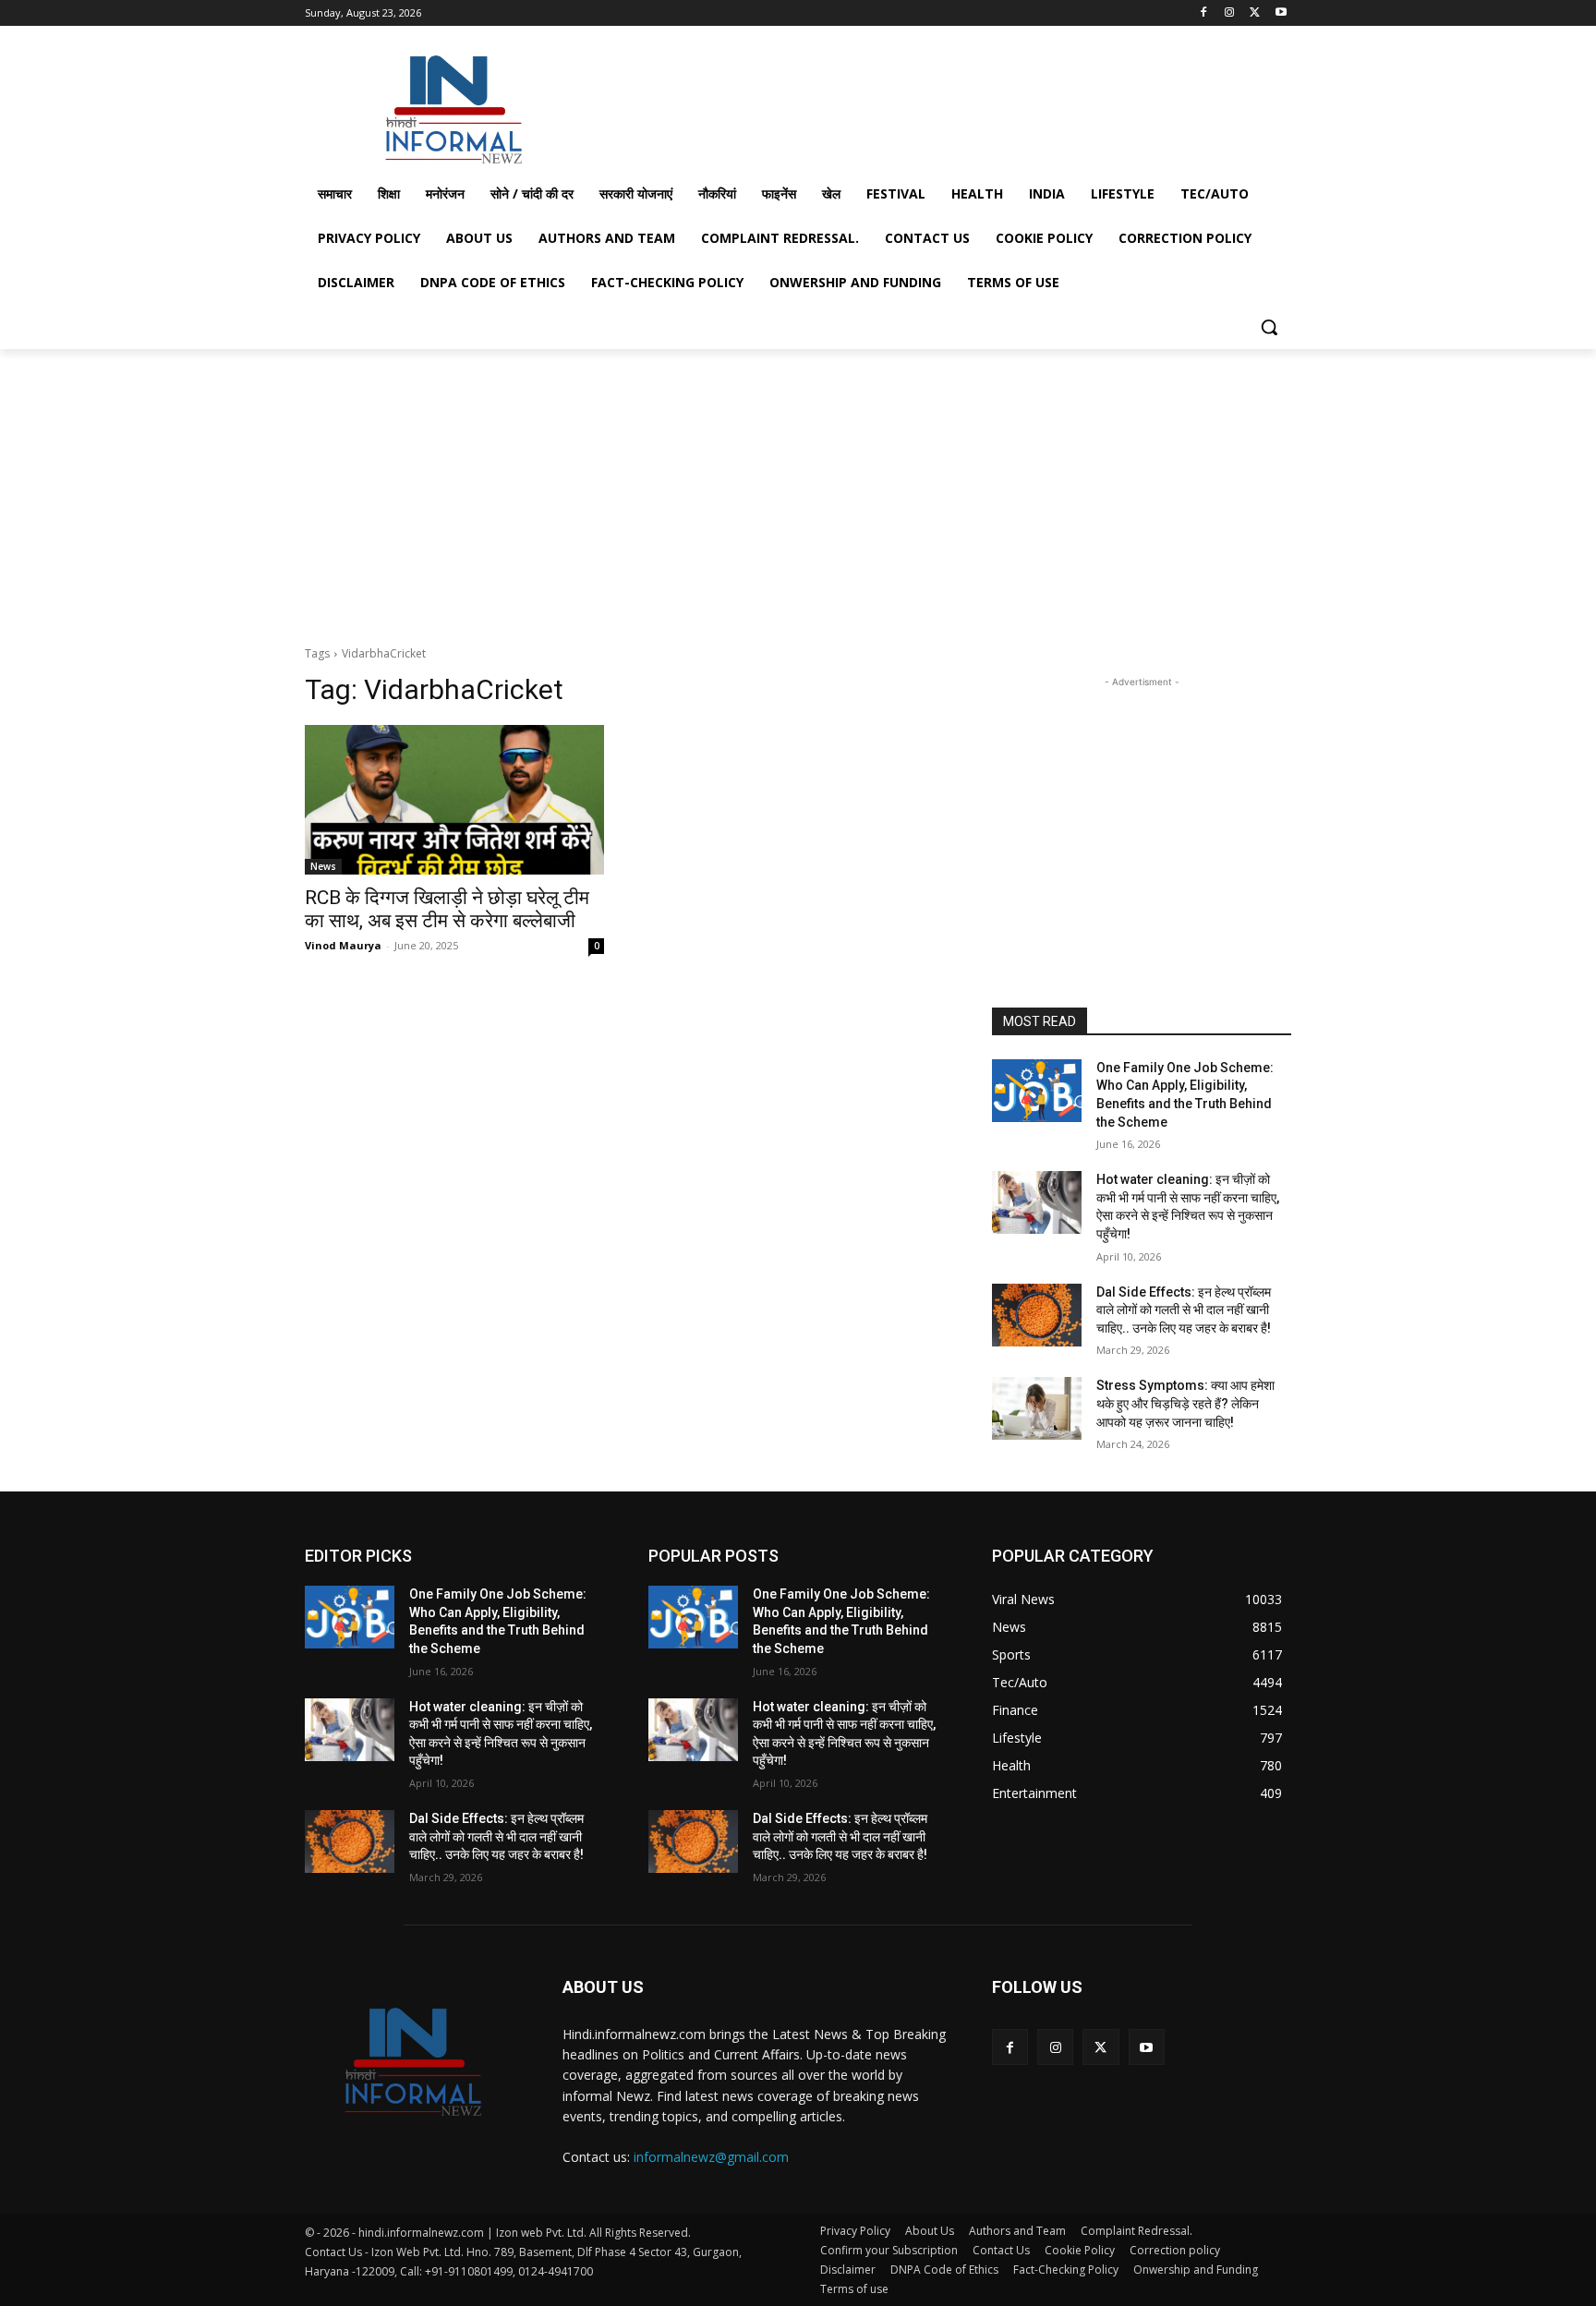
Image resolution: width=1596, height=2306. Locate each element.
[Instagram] (1230, 13)
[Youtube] (1281, 13)
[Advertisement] (937, 105)
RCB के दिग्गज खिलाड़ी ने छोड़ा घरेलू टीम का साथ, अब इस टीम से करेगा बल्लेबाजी (447, 909)
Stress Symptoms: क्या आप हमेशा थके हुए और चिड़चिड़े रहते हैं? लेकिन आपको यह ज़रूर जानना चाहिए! (1185, 1403)
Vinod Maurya (343, 945)
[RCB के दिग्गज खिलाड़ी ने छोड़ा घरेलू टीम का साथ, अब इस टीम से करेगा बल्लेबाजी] (454, 800)
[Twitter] (1255, 13)
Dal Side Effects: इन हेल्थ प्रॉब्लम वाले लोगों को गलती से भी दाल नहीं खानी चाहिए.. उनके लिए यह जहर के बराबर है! (1184, 1310)
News (323, 866)
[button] (1269, 327)
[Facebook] (1204, 13)
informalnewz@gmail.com (711, 2157)
